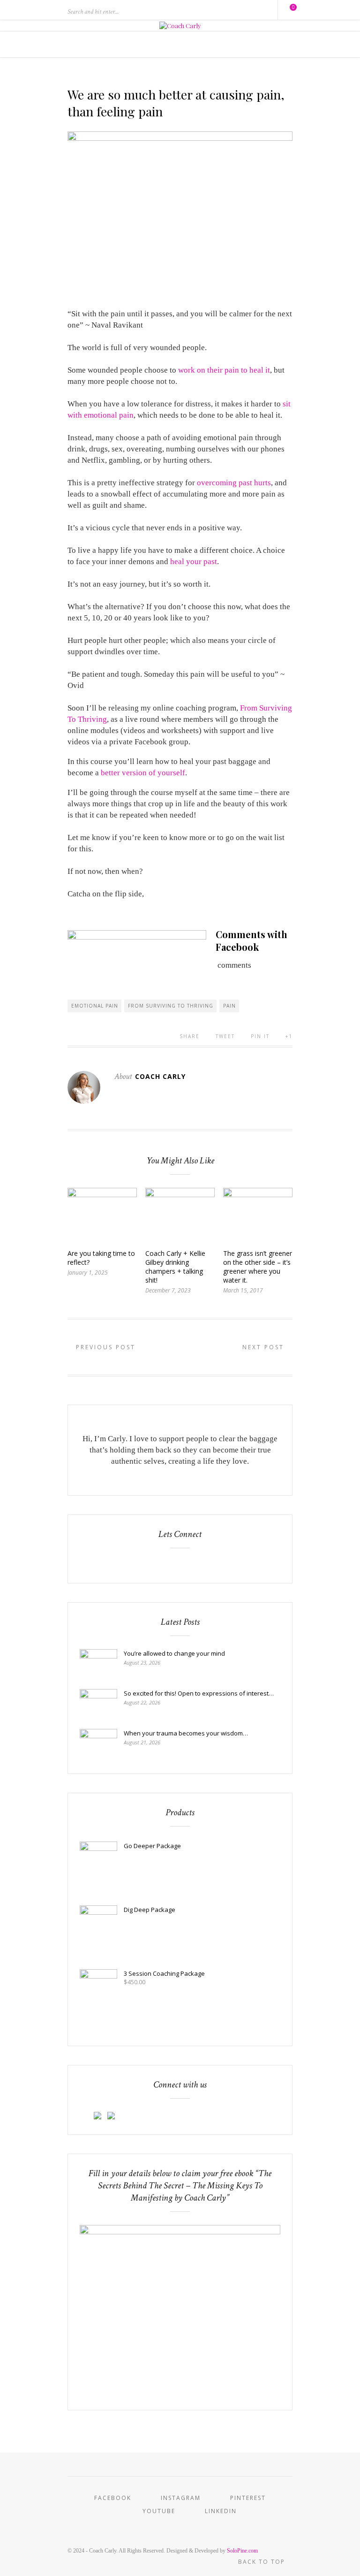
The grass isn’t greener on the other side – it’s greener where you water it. (258, 1267)
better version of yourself (143, 773)
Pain (229, 1006)
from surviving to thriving (171, 1006)
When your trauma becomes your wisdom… (186, 1733)
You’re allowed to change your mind (174, 1653)
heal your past (194, 562)
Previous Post (104, 1347)
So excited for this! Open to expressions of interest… (199, 1693)
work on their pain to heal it (224, 370)
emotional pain (95, 1006)
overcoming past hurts (234, 483)
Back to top (263, 2562)
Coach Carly (160, 1076)
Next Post (265, 1347)
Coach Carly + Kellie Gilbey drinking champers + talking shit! (175, 1267)
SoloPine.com (242, 2551)
